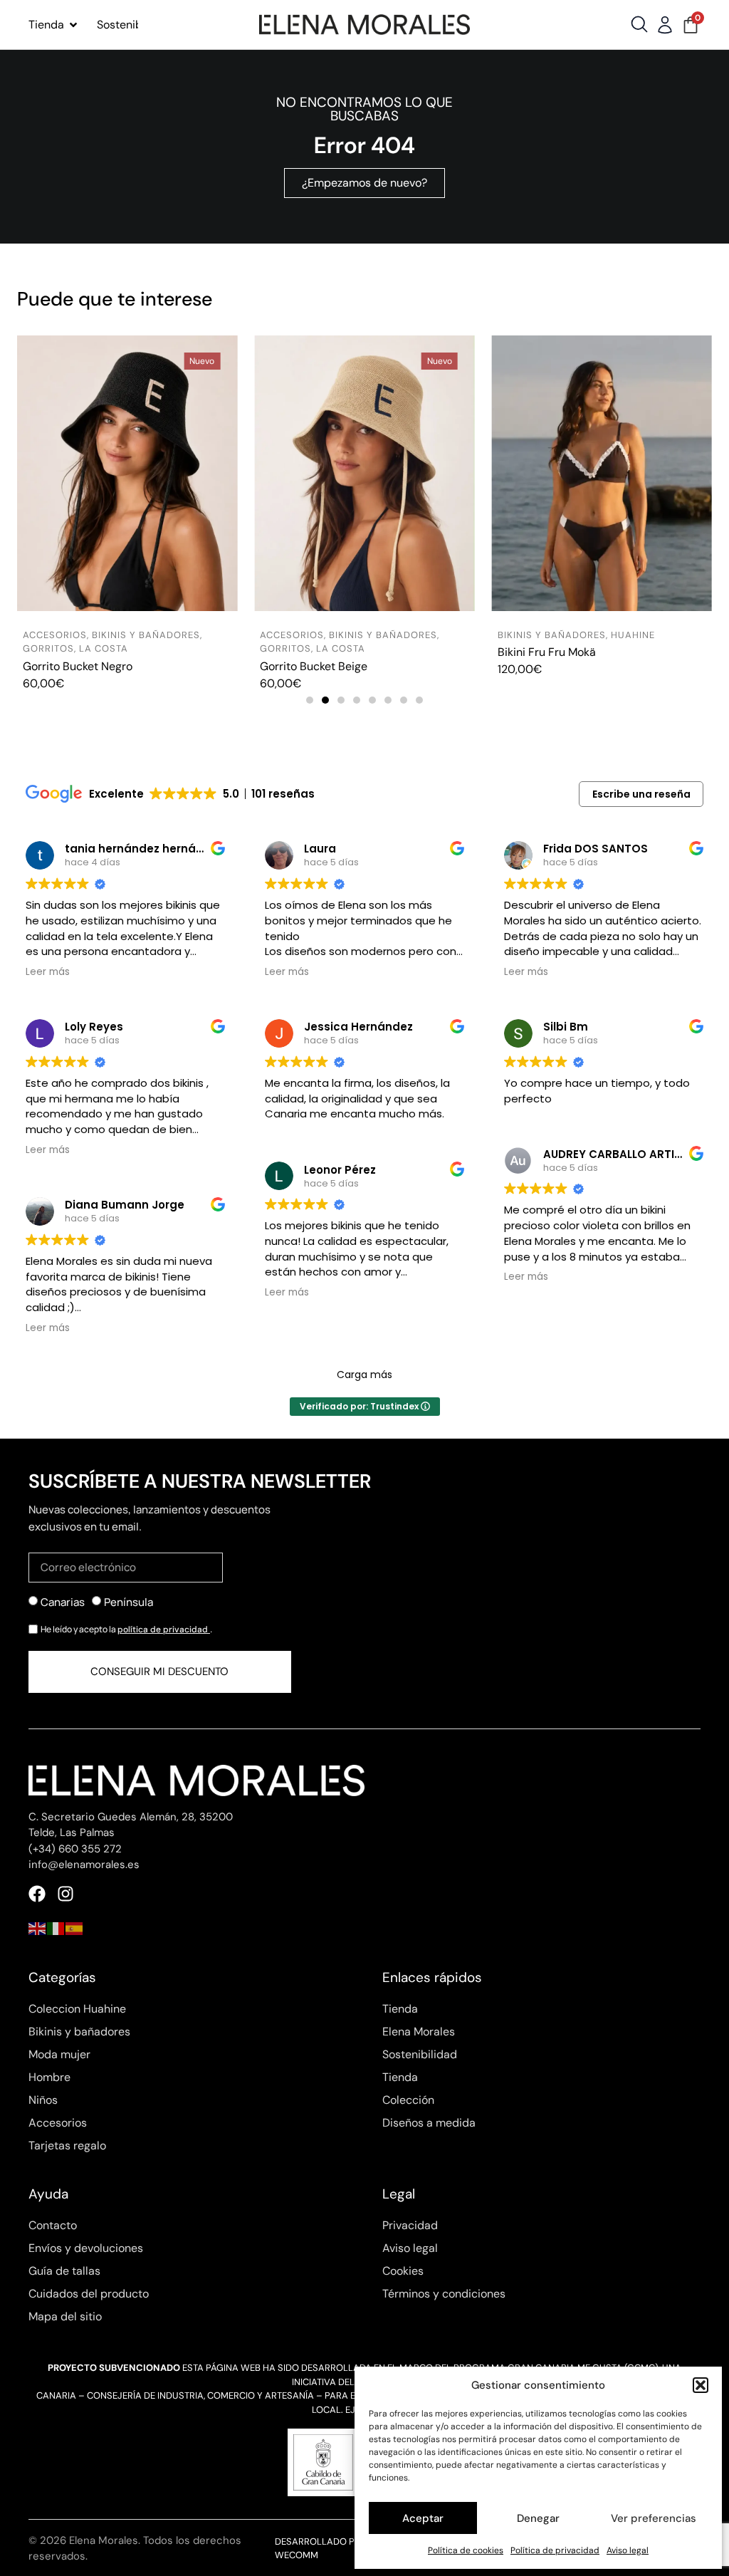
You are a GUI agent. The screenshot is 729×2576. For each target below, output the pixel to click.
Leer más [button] (48, 972)
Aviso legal (628, 2550)
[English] (38, 1928)
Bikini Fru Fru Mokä (547, 652)
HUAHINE (633, 635)
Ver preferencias (654, 2518)
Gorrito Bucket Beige (314, 666)
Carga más (364, 1375)
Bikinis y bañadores (146, 635)
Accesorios (55, 635)
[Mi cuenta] (665, 25)
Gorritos (48, 648)
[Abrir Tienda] (73, 25)
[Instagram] (65, 1894)
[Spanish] (75, 1928)
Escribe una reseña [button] (641, 794)
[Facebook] (37, 1894)
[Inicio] (364, 24)
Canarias (63, 1602)
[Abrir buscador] (639, 24)
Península (129, 1602)
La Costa (104, 648)
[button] (701, 2385)
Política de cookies (466, 2550)
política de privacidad (164, 1629)
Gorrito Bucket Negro (78, 666)
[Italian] (56, 1928)
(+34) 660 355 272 (75, 1849)
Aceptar (423, 2518)
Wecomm (297, 2555)
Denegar (538, 2518)
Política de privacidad (555, 2550)
